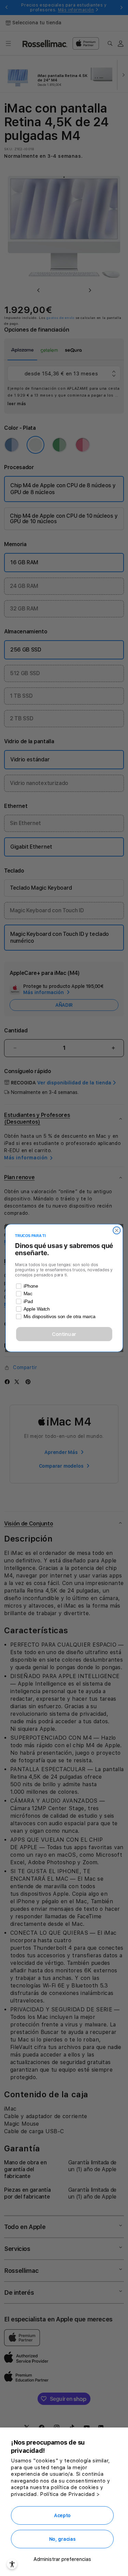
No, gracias (62, 2539)
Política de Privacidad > (70, 2494)
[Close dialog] (117, 1230)
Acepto (62, 2515)
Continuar (64, 1334)
